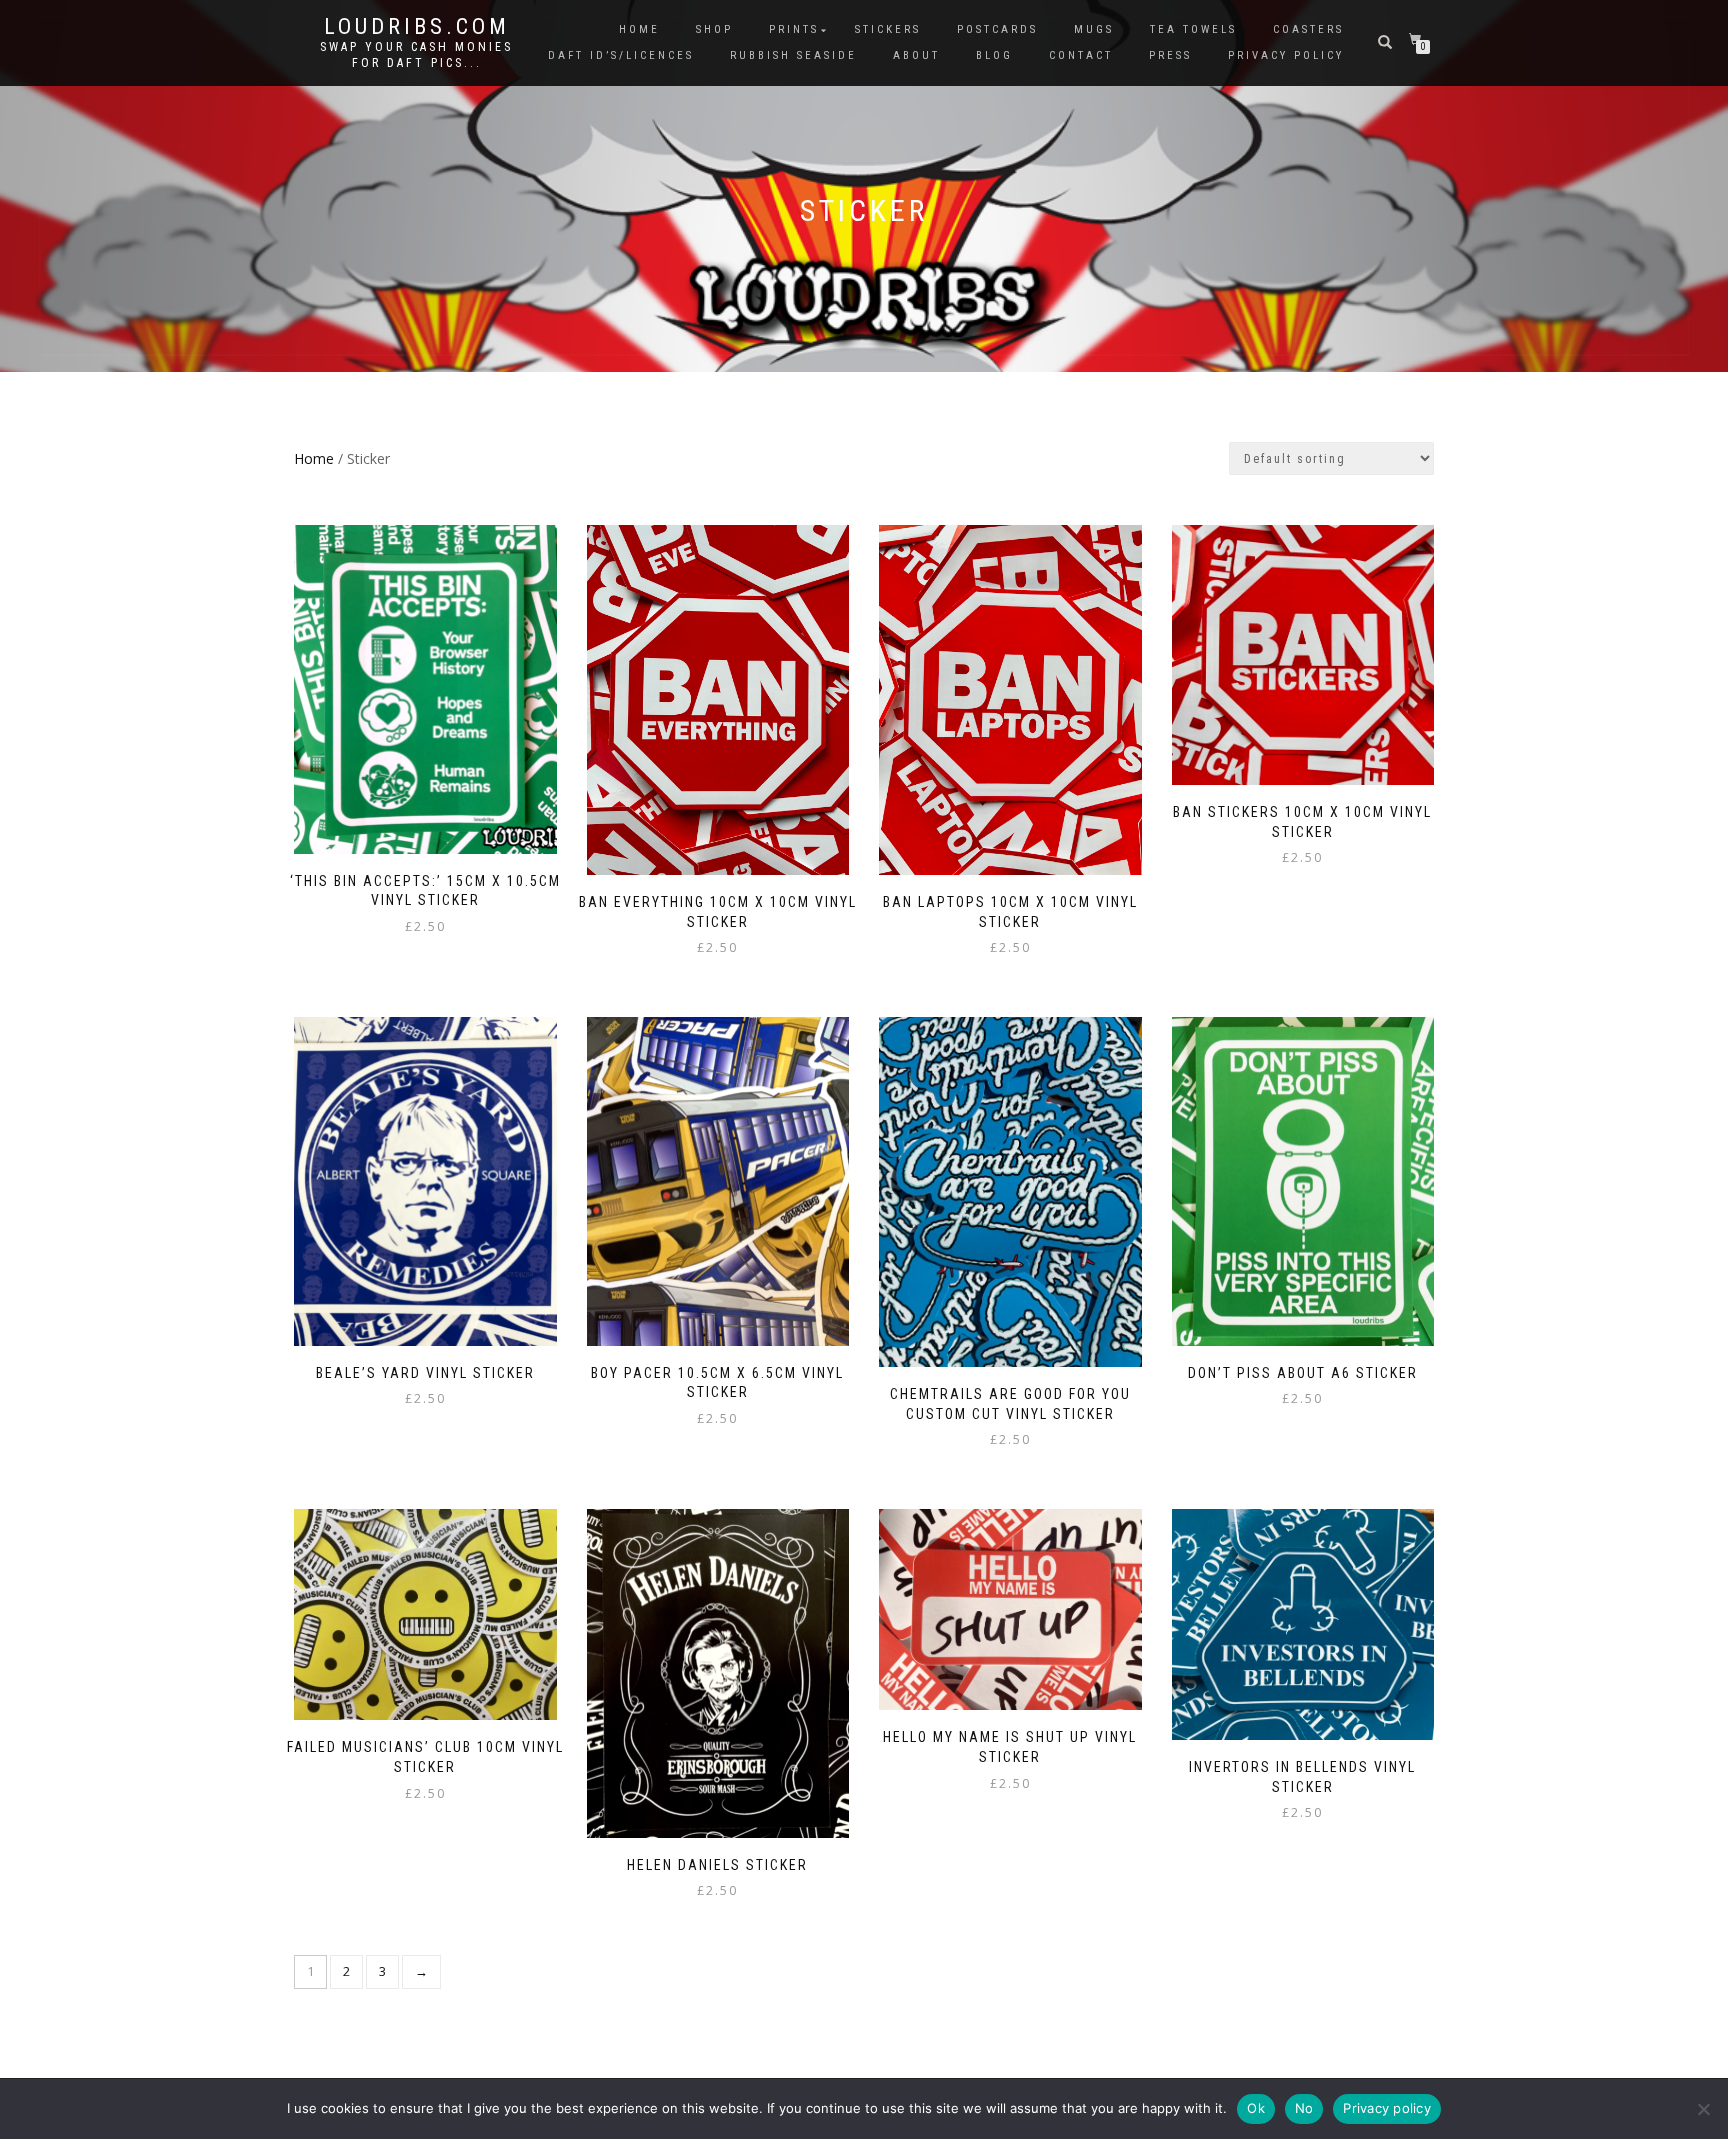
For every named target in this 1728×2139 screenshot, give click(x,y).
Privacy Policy (1286, 55)
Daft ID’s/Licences (621, 55)
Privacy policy (1387, 2108)
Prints (794, 29)
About (916, 55)
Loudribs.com (417, 27)
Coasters (1308, 29)
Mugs (1094, 29)
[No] (1703, 2109)
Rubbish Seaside (793, 55)
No (1304, 2108)
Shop (714, 29)
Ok (1256, 2108)
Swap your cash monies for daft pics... (416, 55)
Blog (994, 55)
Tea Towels (1193, 29)
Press (1170, 55)
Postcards (997, 29)
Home (639, 29)
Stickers (888, 29)
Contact (1081, 55)
